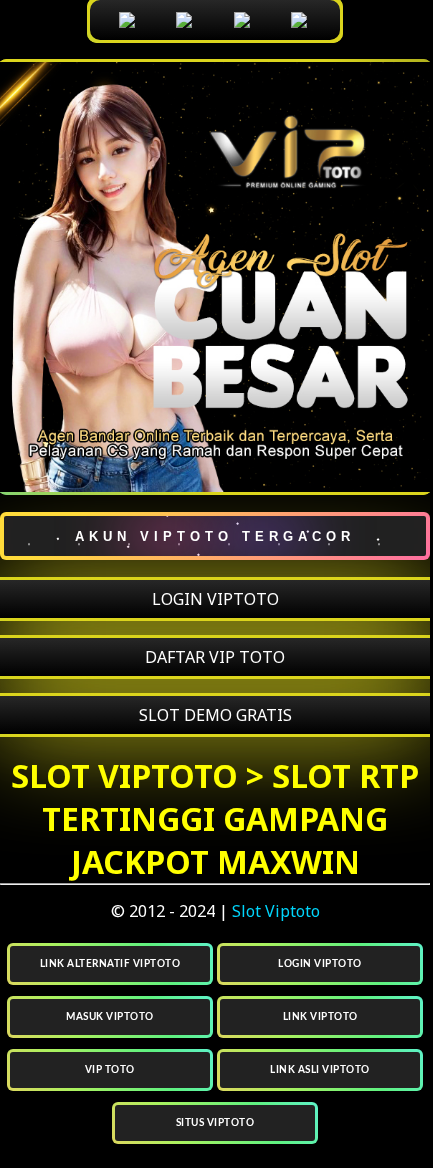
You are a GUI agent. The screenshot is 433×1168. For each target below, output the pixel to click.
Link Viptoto (320, 1017)
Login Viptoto (320, 964)
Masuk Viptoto (110, 1017)
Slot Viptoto (276, 911)
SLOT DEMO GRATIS (215, 715)
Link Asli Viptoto (320, 1070)
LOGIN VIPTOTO (215, 599)
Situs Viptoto (215, 1123)
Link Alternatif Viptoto (110, 964)
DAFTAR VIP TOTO (215, 657)
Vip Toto (110, 1070)
